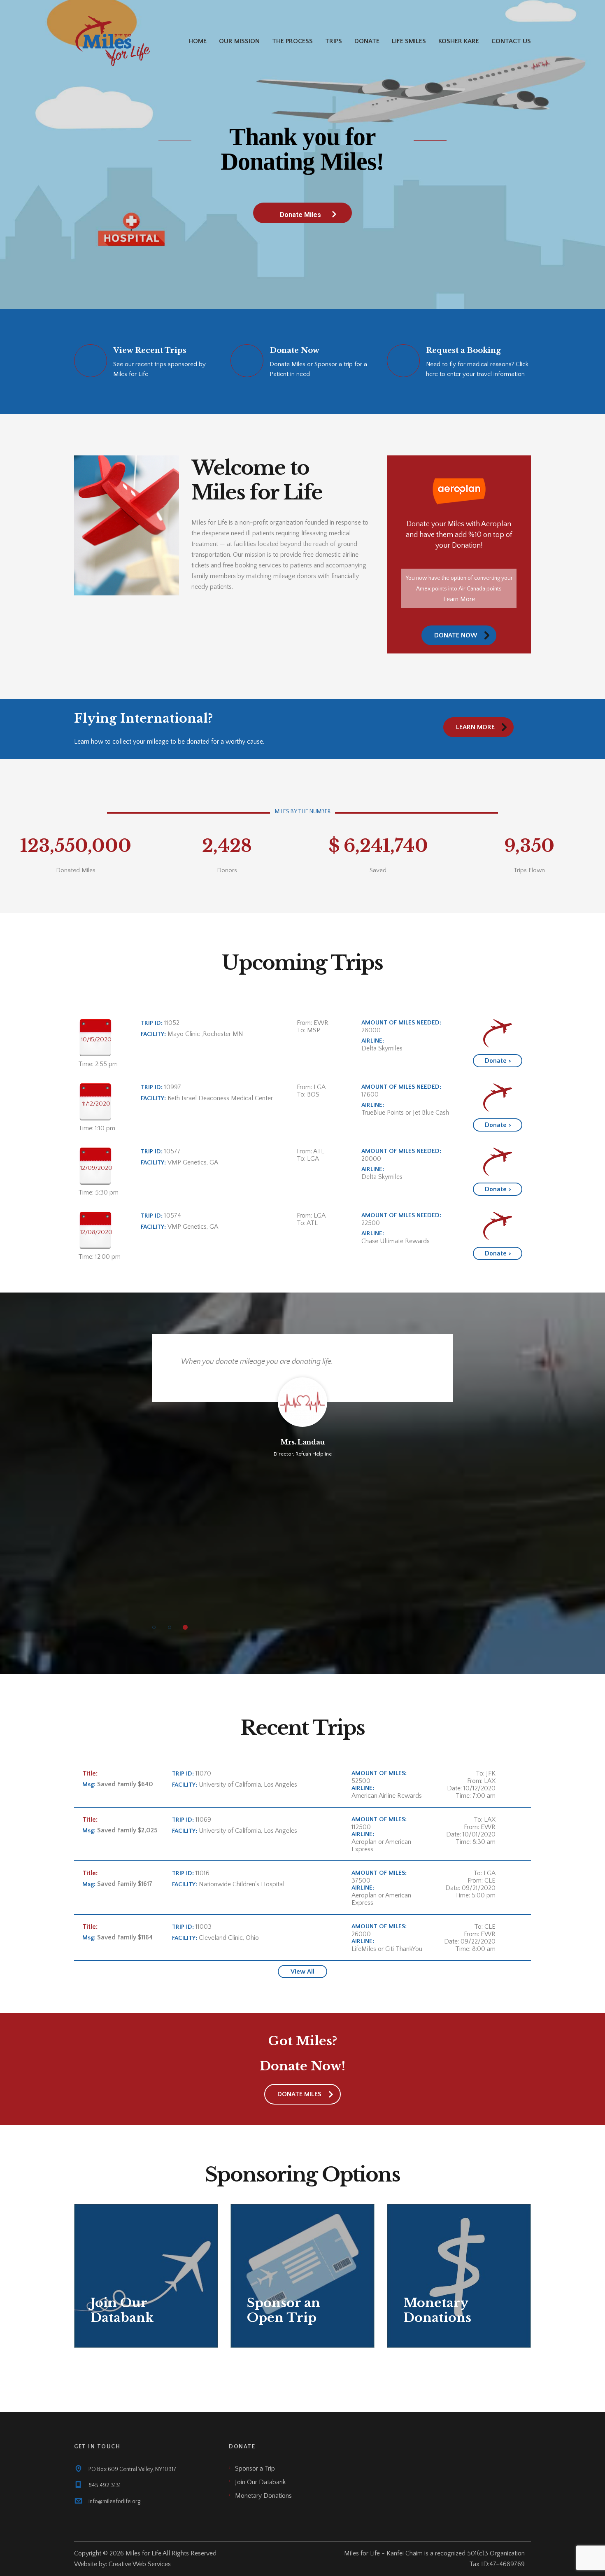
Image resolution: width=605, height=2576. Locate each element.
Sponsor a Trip (255, 2469)
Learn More (459, 599)
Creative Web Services (140, 2564)
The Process (292, 41)
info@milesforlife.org (114, 2501)
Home (198, 41)
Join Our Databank (260, 2482)
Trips (334, 41)
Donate (367, 41)
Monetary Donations (263, 2496)
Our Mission (239, 41)
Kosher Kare (459, 41)
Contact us (511, 41)
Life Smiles (409, 41)
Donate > (498, 1061)
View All (302, 1972)
